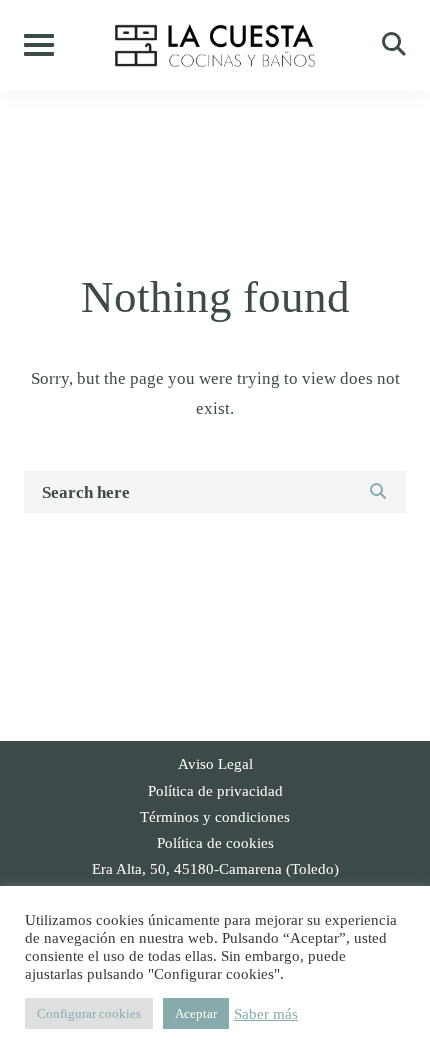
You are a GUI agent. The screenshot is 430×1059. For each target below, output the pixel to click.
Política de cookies (215, 843)
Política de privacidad (215, 791)
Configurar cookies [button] (89, 1013)
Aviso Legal (215, 764)
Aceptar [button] (196, 1013)
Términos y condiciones (215, 817)
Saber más (266, 1014)
